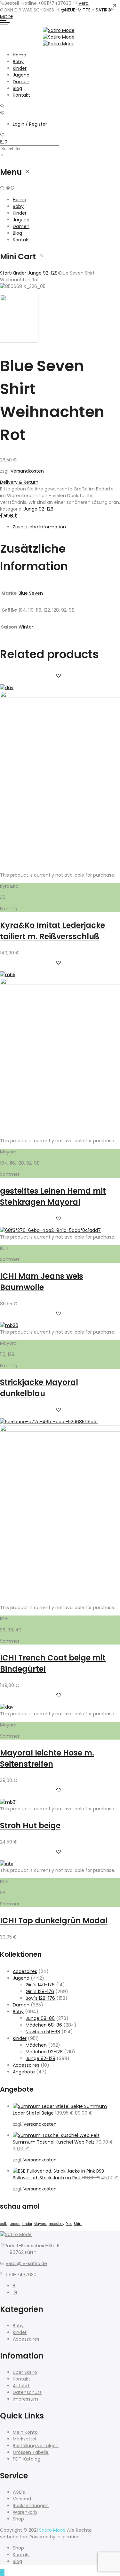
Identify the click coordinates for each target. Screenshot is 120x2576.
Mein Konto (25, 2432)
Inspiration (68, 2537)
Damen (21, 82)
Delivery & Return (19, 482)
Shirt (78, 2224)
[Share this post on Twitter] (7, 516)
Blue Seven (31, 593)
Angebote (24, 2072)
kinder (27, 2224)
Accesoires (25, 1971)
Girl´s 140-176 (40, 1985)
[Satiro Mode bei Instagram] (15, 2293)
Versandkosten (27, 471)
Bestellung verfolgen (36, 2446)
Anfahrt (21, 2386)
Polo (69, 2224)
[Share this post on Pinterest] (12, 516)
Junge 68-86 (40, 2018)
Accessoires (26, 2065)
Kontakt (21, 95)
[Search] (2, 106)
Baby (18, 62)
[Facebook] (14, 2286)
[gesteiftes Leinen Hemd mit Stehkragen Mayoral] (60, 983)
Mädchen (36, 2045)
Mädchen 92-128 (44, 2052)
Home (20, 55)
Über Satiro (25, 2372)
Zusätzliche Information (39, 527)
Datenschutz (27, 2392)
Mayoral (40, 2224)
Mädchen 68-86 (44, 2025)
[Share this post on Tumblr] (16, 516)
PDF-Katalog (27, 2459)
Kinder (20, 68)
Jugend (21, 75)
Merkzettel (24, 2439)
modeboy (56, 2224)
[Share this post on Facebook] (2, 516)
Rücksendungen (31, 2506)
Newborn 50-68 (43, 2032)
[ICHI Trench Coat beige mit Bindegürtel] (60, 1430)
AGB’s (19, 2492)
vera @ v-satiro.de (26, 2263)
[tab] (66, 527)
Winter (26, 627)
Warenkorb (25, 2512)
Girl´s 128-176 (40, 1991)
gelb (4, 2224)
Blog (17, 88)
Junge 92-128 (43, 273)
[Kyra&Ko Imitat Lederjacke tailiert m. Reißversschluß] (60, 696)
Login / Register (30, 124)
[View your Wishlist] (2, 135)
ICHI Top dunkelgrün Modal (54, 1921)
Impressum (25, 2399)
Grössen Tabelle (31, 2452)
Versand (22, 2499)
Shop (18, 2519)
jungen (15, 2224)
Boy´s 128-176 (40, 1998)
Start (5, 273)
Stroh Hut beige (30, 1825)
